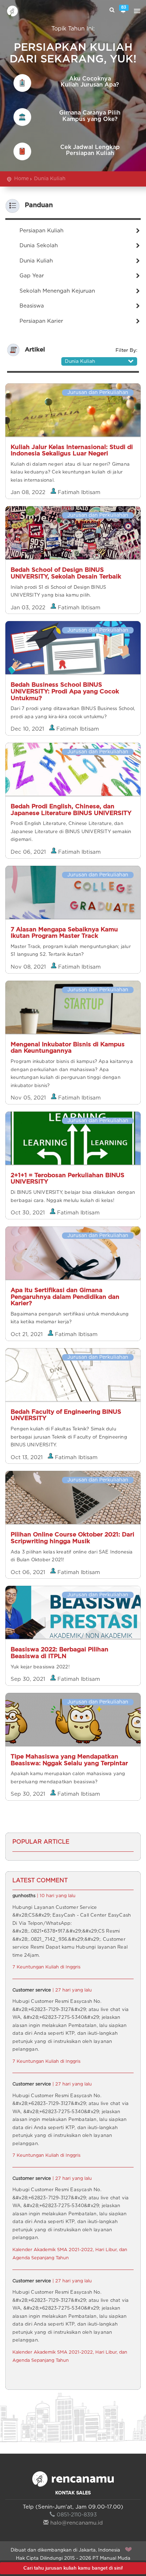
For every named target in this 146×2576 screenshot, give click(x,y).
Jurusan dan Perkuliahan (98, 393)
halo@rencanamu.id (77, 2523)
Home (21, 179)
